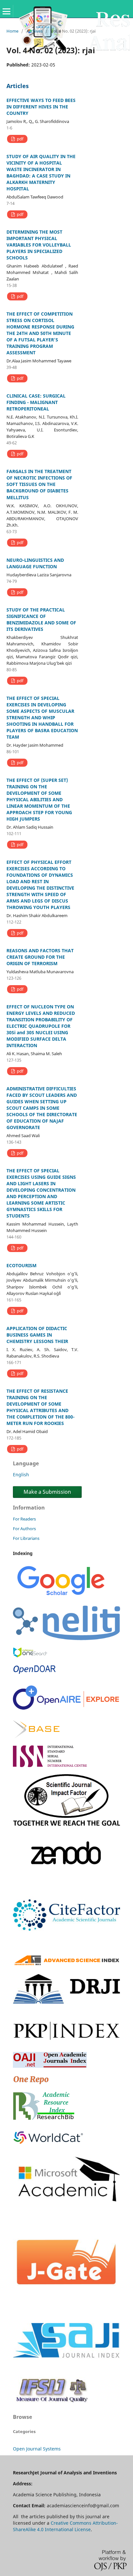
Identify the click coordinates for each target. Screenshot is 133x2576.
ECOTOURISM (21, 1265)
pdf (20, 139)
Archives (35, 31)
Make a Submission (47, 1492)
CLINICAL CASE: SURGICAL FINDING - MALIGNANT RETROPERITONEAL (36, 402)
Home (12, 31)
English (21, 1475)
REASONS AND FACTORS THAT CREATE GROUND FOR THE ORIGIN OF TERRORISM (40, 957)
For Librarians (26, 1538)
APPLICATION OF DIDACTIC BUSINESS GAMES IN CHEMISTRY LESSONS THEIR (37, 1335)
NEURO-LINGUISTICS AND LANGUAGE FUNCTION (35, 563)
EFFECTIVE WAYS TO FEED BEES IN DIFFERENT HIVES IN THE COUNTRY (41, 107)
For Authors (24, 1529)
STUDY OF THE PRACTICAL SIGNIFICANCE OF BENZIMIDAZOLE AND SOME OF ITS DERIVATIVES (41, 619)
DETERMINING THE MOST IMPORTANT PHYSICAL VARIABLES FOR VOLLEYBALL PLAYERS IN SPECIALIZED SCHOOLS (39, 245)
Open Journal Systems (37, 2449)
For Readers (24, 1519)
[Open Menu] (6, 11)
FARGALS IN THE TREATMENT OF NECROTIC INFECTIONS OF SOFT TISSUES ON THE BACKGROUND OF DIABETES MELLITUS (39, 484)
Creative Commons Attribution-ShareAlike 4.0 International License (65, 2526)
